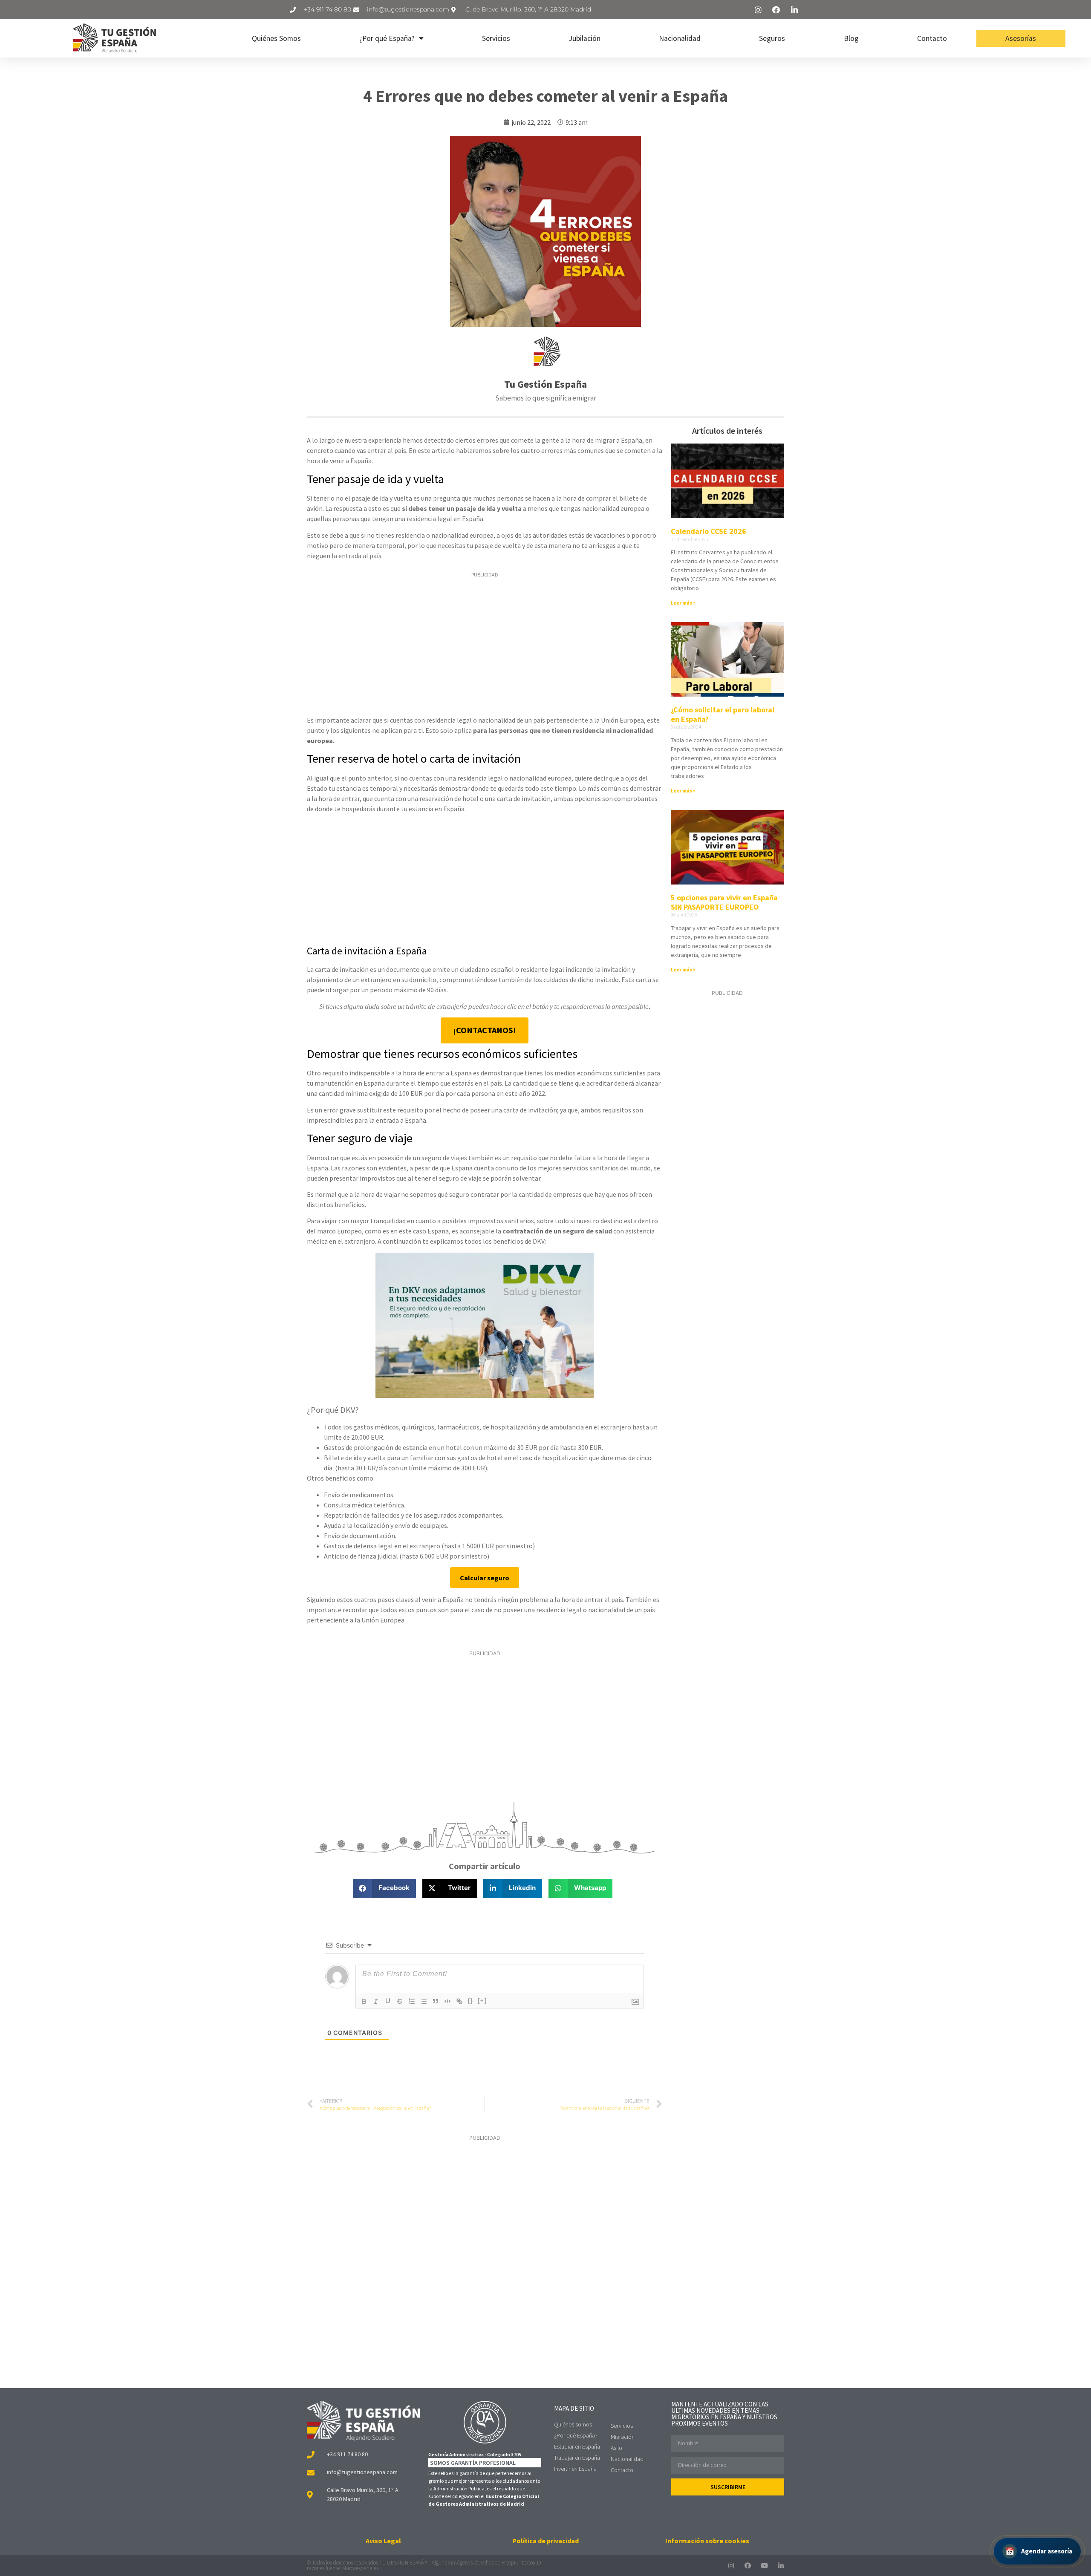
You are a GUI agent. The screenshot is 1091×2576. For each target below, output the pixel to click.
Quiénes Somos (276, 38)
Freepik (510, 2563)
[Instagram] (731, 2566)
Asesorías (1021, 38)
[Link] (459, 2001)
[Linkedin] (781, 2566)
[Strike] (400, 2001)
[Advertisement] (485, 645)
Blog (851, 38)
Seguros (772, 38)
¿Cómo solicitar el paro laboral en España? (723, 714)
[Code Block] (447, 2001)
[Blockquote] (436, 2001)
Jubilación (585, 38)
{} (470, 2001)
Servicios (496, 38)
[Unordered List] (424, 2001)
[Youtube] (764, 2566)
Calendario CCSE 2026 (709, 531)
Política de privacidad (545, 2541)
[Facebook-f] (748, 2566)
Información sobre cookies (707, 2541)
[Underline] (388, 2001)
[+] (482, 2001)
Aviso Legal (383, 2541)
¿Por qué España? (387, 38)
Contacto (932, 38)
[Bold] (364, 2001)
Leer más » (683, 603)
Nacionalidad (680, 38)
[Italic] (376, 2001)
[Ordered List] (412, 2001)
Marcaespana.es (360, 2568)
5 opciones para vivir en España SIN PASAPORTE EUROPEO (724, 902)
